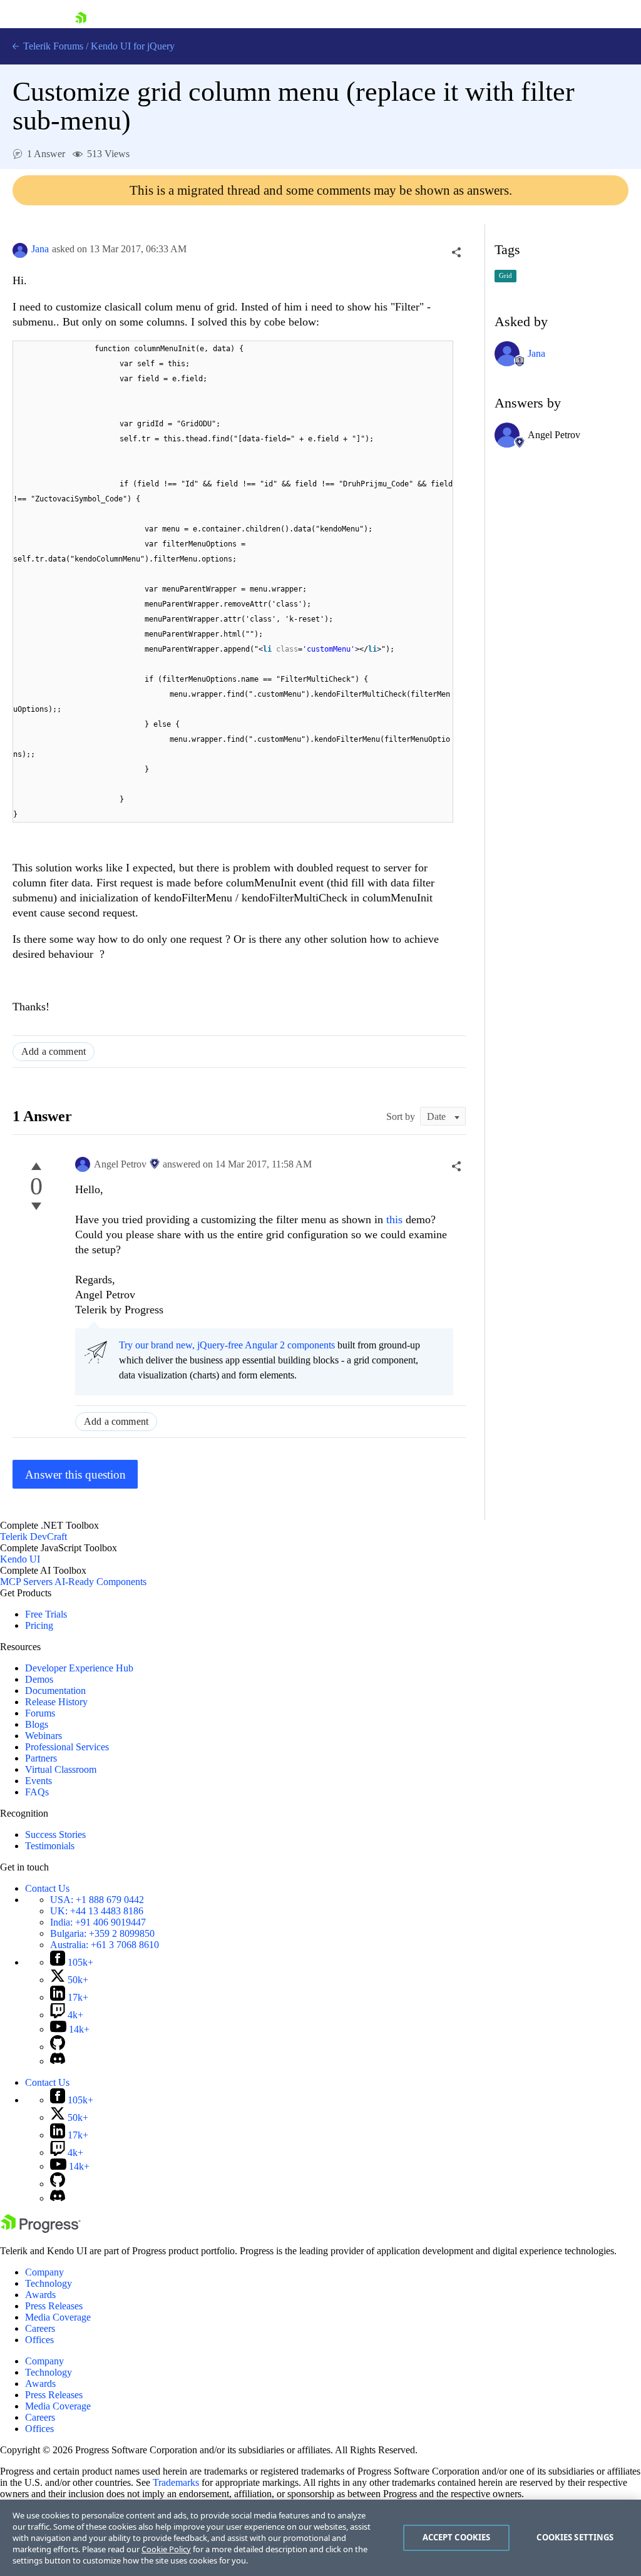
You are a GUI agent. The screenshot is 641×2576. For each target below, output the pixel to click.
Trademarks (176, 2482)
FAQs (37, 1792)
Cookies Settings (575, 2537)
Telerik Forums (52, 46)
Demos (39, 1679)
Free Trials (46, 1614)
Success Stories (55, 1835)
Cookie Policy (166, 2549)
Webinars (44, 1736)
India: (98, 1922)
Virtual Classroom (61, 1769)
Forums (40, 1713)
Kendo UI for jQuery (133, 46)
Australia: (105, 1945)
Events (38, 1781)
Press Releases (54, 2306)
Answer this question (75, 1475)
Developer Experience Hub (79, 1668)
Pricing (39, 1625)
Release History (56, 1702)
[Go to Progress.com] (41, 2230)
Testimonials (50, 1846)
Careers (40, 2328)
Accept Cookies (457, 2537)
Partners (41, 1758)
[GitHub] (58, 2047)
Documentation (55, 1691)
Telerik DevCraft (33, 1537)
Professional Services (67, 1747)
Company (44, 2272)
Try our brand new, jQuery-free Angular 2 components (227, 1345)
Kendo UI (20, 1559)
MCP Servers (26, 1582)
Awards (40, 2295)
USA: (97, 1900)
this (396, 1219)
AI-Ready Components (100, 1582)
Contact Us (47, 1888)
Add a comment (54, 1051)
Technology (49, 2283)
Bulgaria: (102, 1933)
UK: (97, 1911)
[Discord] (58, 2061)
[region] (320, 2538)
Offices (39, 2340)
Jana (40, 249)
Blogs (37, 1724)
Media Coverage (58, 2317)
